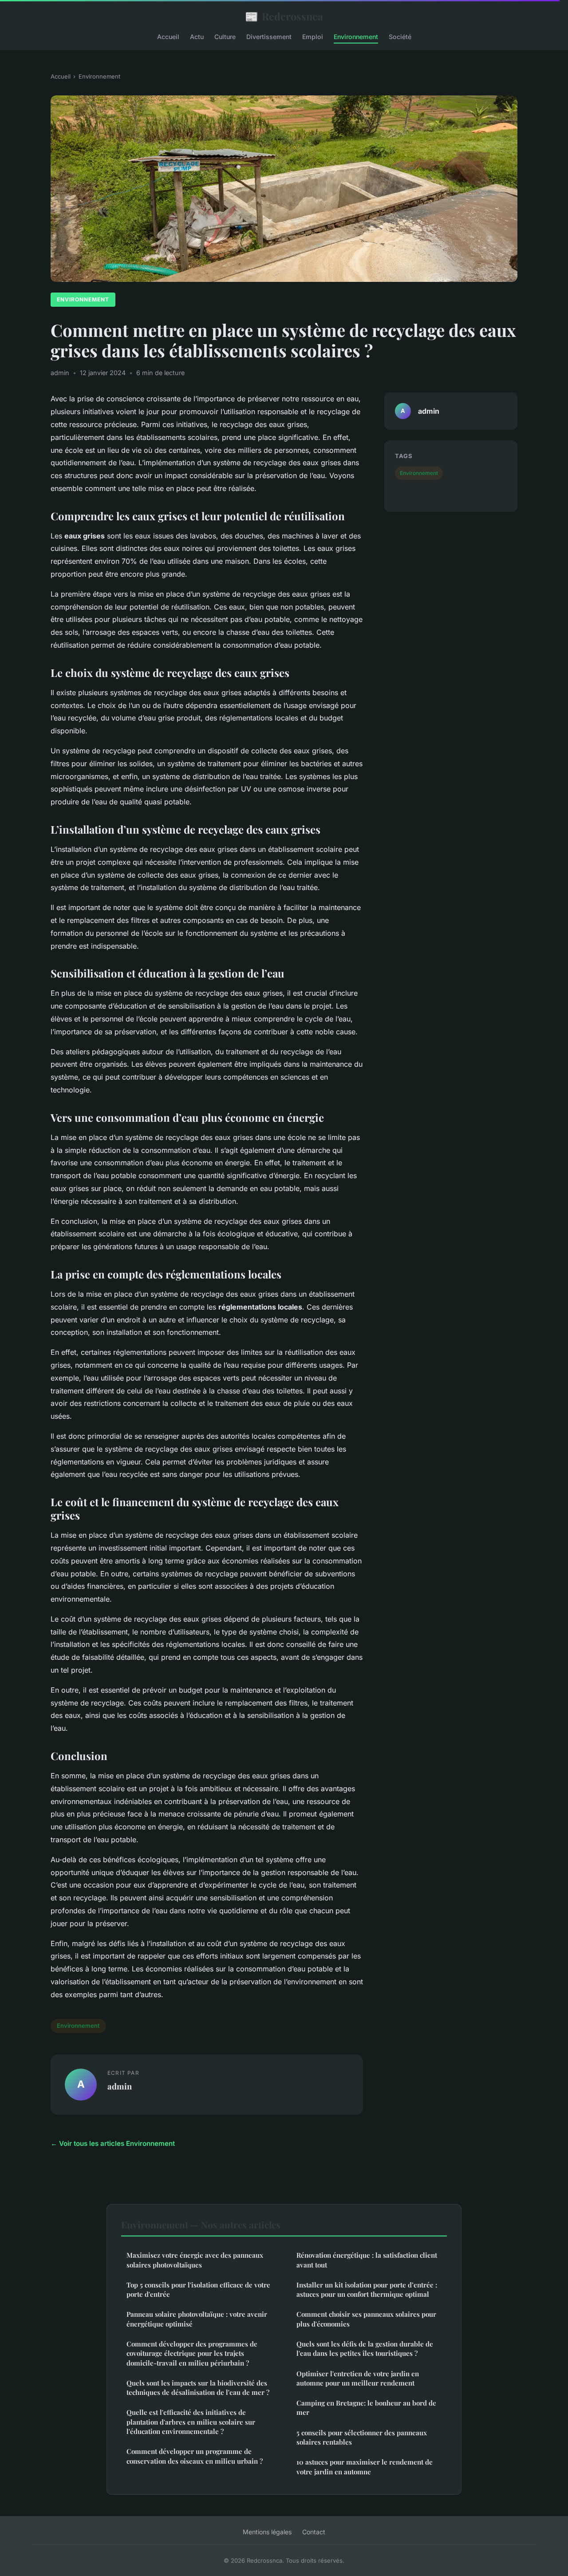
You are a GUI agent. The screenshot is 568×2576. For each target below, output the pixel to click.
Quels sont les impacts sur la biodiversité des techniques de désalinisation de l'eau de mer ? (198, 2388)
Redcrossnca (284, 16)
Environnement (356, 37)
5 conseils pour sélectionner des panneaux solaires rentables (362, 2437)
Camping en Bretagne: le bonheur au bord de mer (366, 2408)
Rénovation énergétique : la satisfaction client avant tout (367, 2260)
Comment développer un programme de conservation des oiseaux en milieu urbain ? (195, 2456)
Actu (197, 37)
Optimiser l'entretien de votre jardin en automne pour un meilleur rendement (358, 2378)
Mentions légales (267, 2532)
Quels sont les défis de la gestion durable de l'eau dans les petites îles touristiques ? (365, 2348)
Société (400, 37)
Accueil (168, 37)
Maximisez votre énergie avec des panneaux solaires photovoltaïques (195, 2260)
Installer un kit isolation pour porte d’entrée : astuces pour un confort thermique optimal (367, 2289)
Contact (314, 2532)
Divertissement (269, 37)
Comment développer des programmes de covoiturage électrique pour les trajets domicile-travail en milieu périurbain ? (192, 2353)
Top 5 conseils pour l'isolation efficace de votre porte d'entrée (198, 2289)
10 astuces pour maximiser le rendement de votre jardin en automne (365, 2467)
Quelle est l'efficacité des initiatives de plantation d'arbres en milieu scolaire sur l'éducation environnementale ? (191, 2422)
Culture (225, 37)
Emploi (313, 37)
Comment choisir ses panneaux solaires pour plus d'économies (366, 2319)
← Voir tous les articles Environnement (113, 2143)
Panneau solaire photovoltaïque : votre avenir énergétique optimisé (197, 2319)
